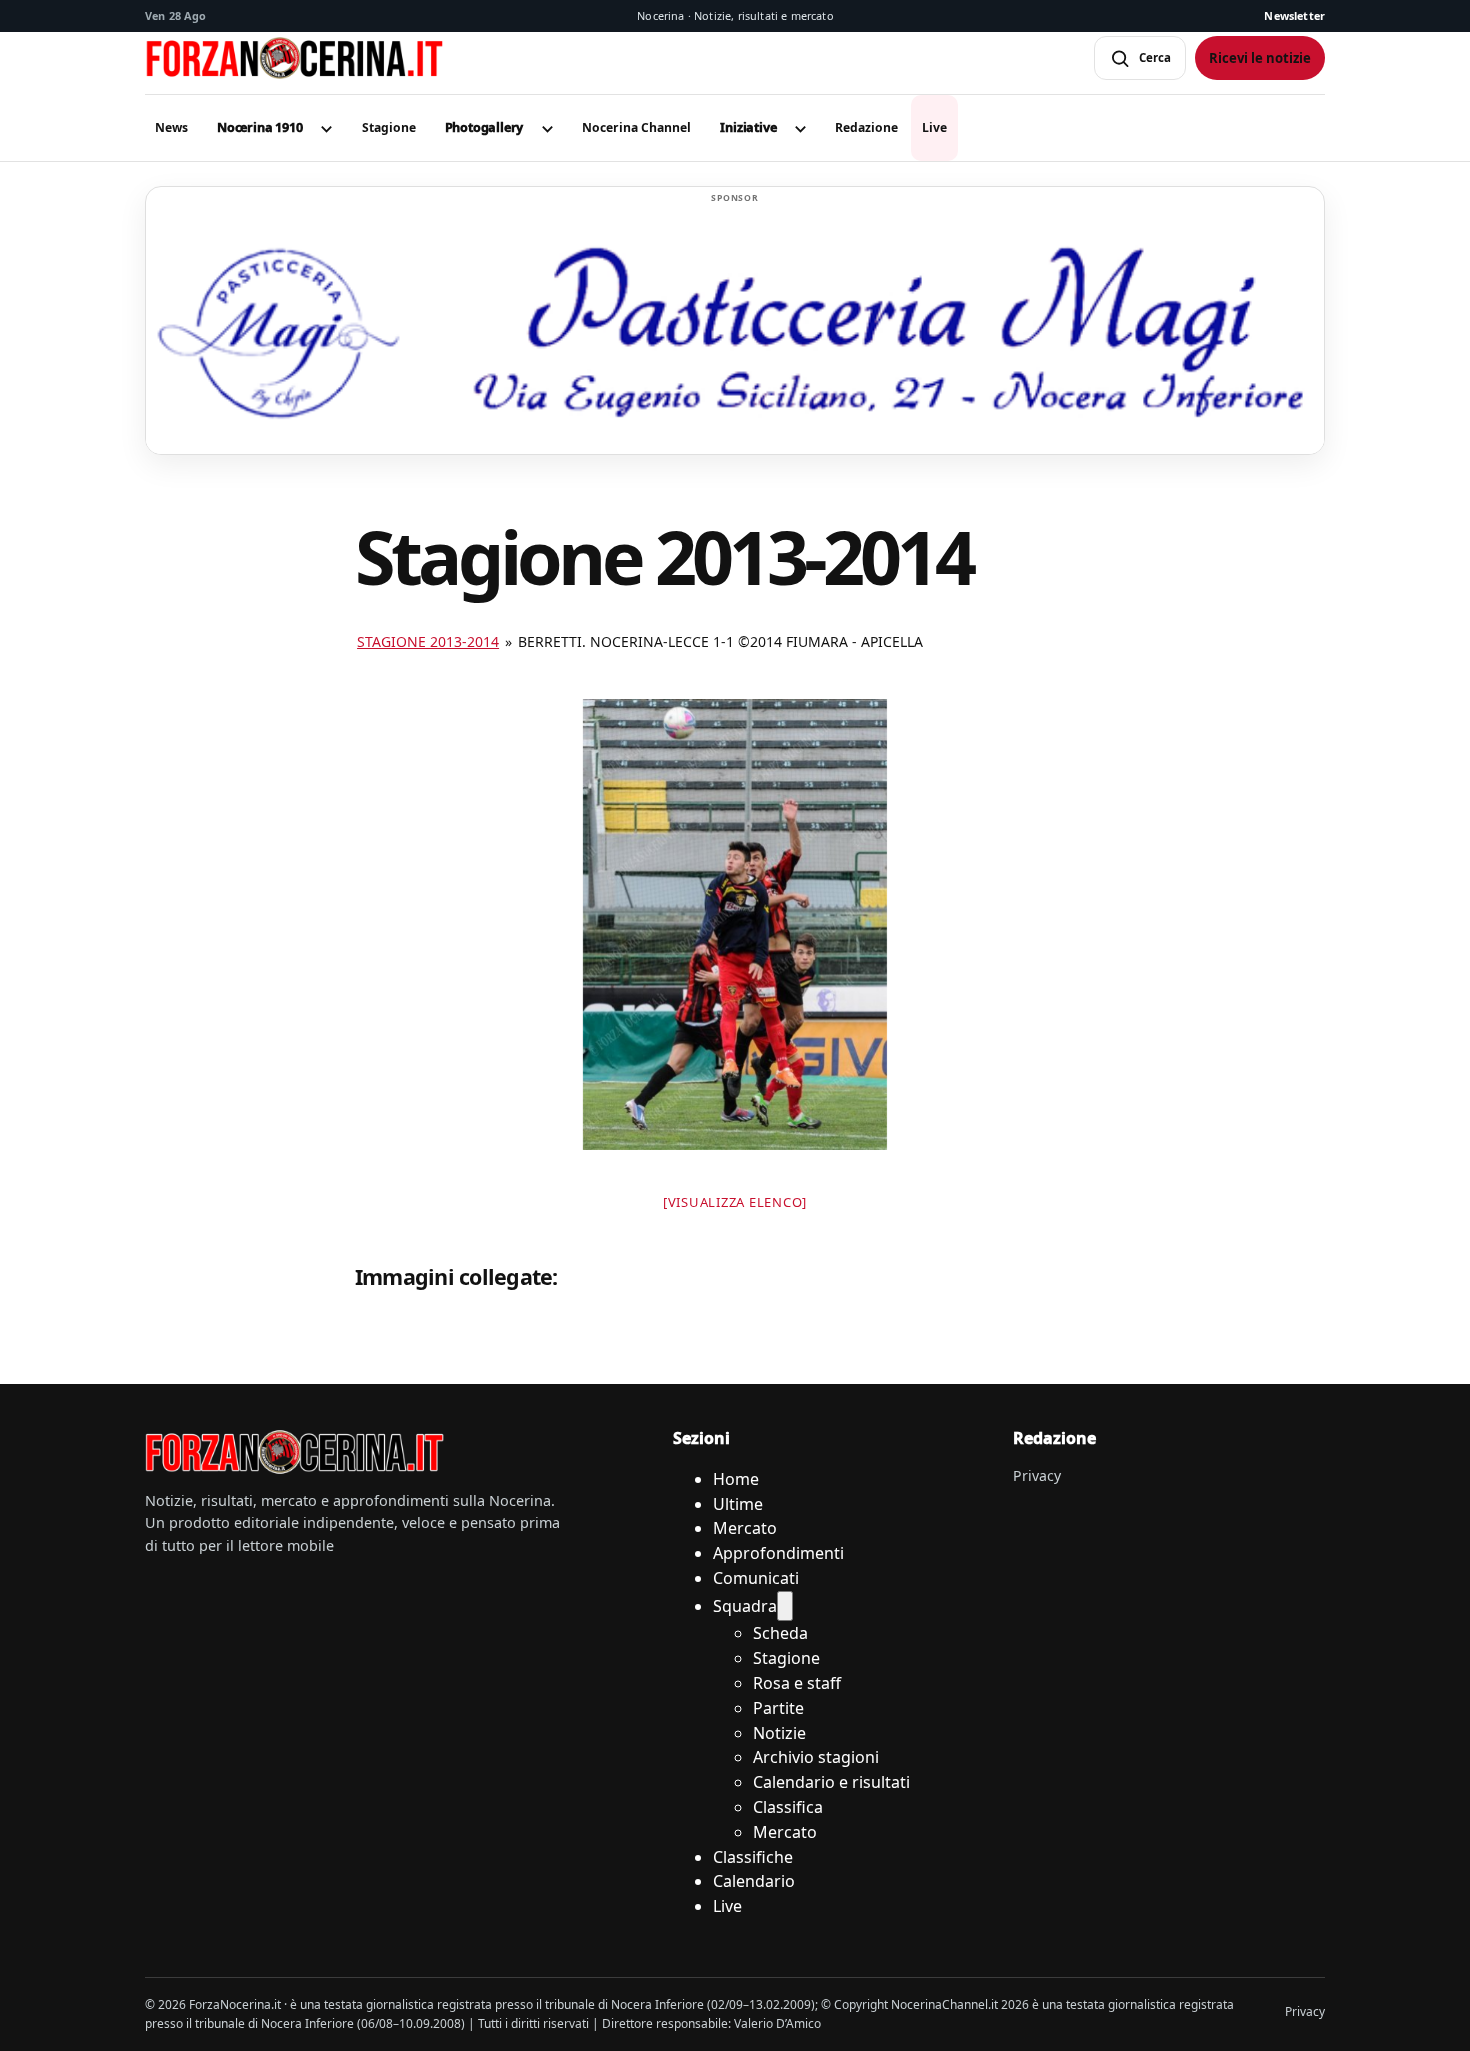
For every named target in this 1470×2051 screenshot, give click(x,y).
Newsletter (1294, 15)
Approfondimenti (778, 1553)
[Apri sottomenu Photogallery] (547, 128)
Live (727, 1906)
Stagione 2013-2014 (428, 641)
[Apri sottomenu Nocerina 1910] (327, 128)
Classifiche (753, 1857)
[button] (260, 128)
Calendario (754, 1881)
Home (736, 1479)
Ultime (738, 1504)
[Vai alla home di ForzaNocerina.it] (295, 1452)
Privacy (1037, 1475)
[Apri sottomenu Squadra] (785, 1606)
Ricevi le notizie (1260, 58)
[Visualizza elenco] (735, 1202)
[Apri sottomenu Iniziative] (800, 128)
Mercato (745, 1528)
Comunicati (756, 1578)
